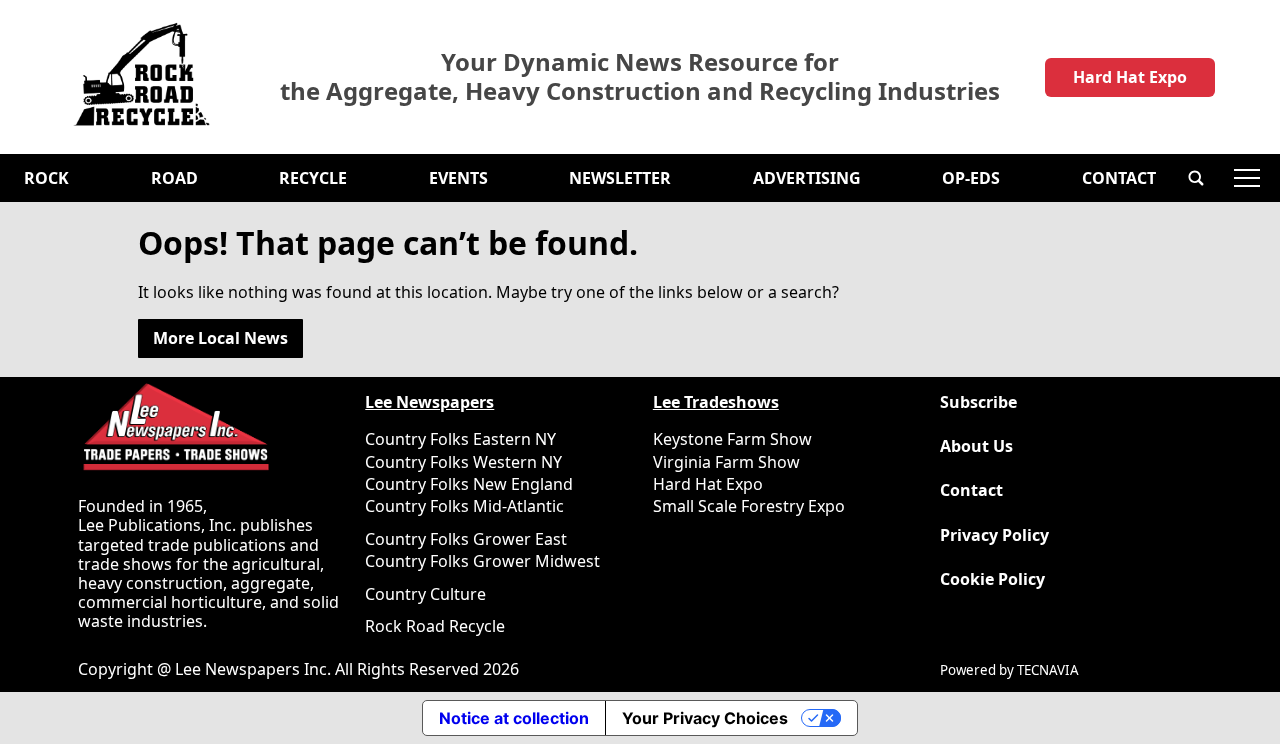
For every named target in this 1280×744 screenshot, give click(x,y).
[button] (1196, 178)
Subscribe (978, 402)
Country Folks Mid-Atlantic (464, 506)
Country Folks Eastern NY (460, 439)
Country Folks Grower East (466, 539)
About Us (976, 446)
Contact (1119, 178)
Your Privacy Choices (705, 718)
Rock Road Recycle (435, 626)
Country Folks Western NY (463, 462)
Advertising (807, 178)
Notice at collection (514, 718)
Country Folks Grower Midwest (482, 561)
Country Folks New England (469, 484)
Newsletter (620, 178)
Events (458, 178)
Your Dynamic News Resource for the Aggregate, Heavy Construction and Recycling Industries (640, 77)
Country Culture (425, 594)
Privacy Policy (994, 535)
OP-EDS (971, 178)
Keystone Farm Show (732, 439)
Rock (46, 178)
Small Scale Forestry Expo (749, 506)
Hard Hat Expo (1130, 77)
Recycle (313, 178)
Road (174, 178)
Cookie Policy (992, 579)
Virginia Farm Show (726, 462)
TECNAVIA (1048, 670)
